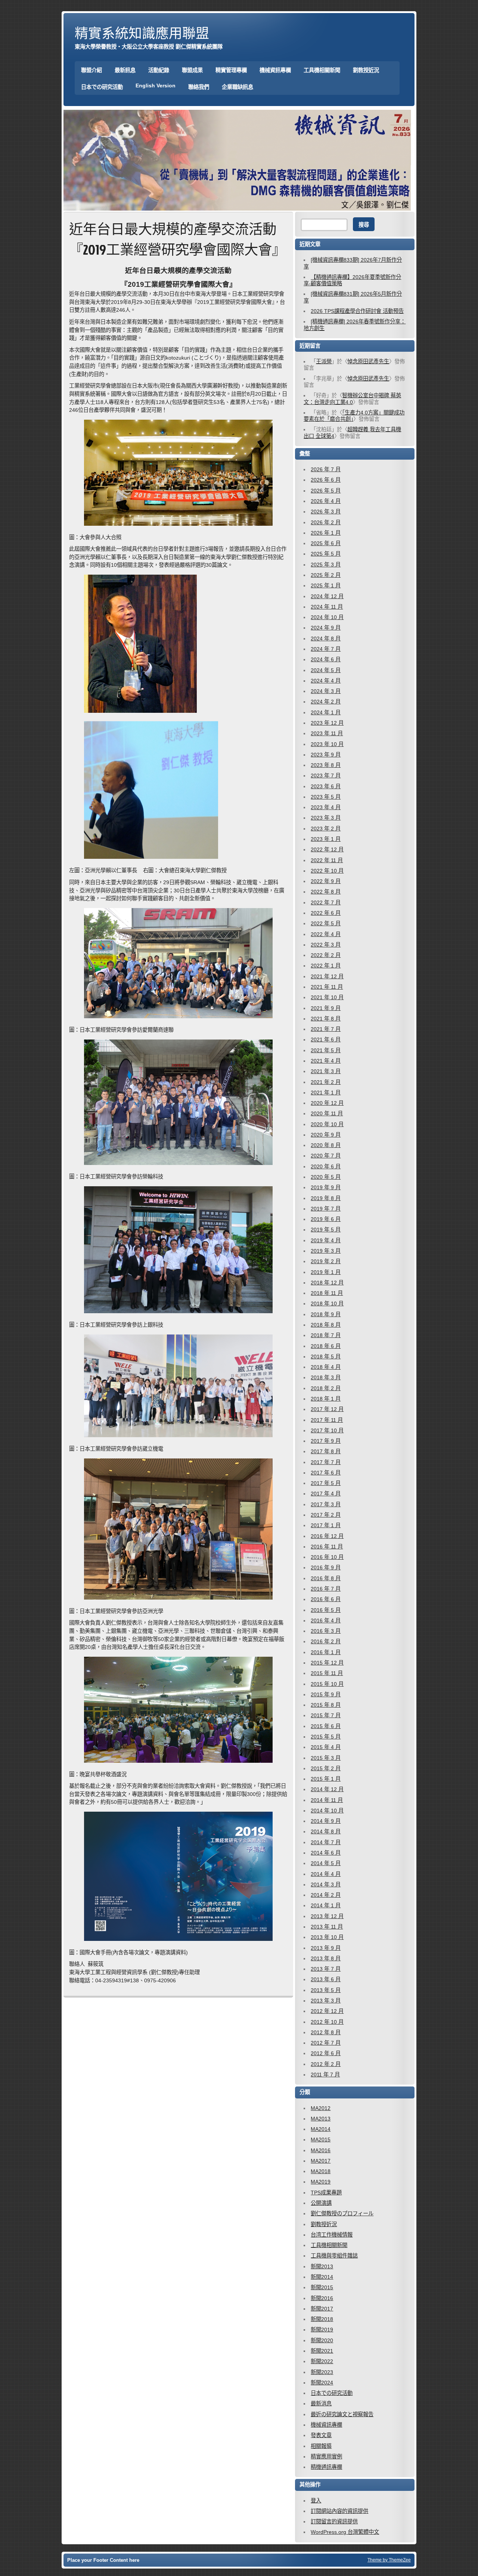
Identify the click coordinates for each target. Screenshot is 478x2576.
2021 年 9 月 (326, 1008)
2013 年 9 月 (326, 1948)
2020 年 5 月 (326, 1177)
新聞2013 (322, 2266)
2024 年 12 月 (327, 596)
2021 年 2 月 (326, 1082)
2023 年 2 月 (326, 829)
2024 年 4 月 (326, 681)
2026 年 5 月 (326, 491)
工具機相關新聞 (322, 70)
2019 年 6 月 (326, 1219)
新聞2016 (322, 2298)
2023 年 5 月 (326, 797)
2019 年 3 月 (326, 1251)
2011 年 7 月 (325, 2075)
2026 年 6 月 (326, 480)
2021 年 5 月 (326, 1050)
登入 (316, 2501)
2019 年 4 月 (326, 1240)
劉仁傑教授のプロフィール (342, 2213)
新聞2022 (322, 2361)
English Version (156, 86)
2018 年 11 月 (327, 1293)
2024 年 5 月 (326, 670)
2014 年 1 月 (326, 1905)
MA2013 (321, 2119)
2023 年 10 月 (327, 744)
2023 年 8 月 (326, 765)
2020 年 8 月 (326, 1145)
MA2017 (321, 2161)
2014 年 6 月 (326, 1853)
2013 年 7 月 (326, 1969)
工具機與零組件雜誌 (334, 2256)
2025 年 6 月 (326, 543)
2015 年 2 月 (326, 1768)
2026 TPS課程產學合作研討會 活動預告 (357, 311)
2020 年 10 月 (327, 1124)
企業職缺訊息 (238, 87)
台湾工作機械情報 (332, 2235)
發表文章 (321, 2435)
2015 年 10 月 (327, 1684)
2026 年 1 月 (326, 533)
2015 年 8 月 (326, 1705)
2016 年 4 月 (326, 1621)
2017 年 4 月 (326, 1494)
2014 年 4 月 (326, 1874)
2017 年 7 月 (326, 1462)
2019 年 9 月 (326, 1187)
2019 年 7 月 (326, 1209)
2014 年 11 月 (327, 1800)
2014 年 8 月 (326, 1831)
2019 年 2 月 (326, 1261)
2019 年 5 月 (326, 1230)
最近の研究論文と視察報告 (342, 2414)
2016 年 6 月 (326, 1599)
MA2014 (321, 2129)
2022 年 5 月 (326, 923)
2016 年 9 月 (326, 1567)
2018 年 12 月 (327, 1283)
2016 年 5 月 (326, 1610)
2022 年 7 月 (326, 902)
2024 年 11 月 (327, 607)
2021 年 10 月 (327, 997)
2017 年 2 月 (326, 1515)
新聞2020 (322, 2340)
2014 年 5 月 (326, 1863)
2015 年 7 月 (326, 1715)
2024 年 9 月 (326, 628)
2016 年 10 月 (327, 1557)
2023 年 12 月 (327, 723)
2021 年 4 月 (326, 1061)
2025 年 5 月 (326, 554)
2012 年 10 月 (327, 2022)
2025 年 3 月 (326, 565)
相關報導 (321, 2446)
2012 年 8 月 (326, 2032)
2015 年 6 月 (326, 1726)
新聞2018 (322, 2319)
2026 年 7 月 (326, 469)
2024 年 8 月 (326, 638)
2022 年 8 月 (326, 892)
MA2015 (321, 2140)
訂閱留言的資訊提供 (334, 2521)
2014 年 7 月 (326, 1842)
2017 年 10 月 (327, 1430)
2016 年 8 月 (326, 1578)
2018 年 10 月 (327, 1303)
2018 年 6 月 (326, 1346)
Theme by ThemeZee (389, 2560)
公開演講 (321, 2203)
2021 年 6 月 (326, 1040)
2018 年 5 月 (326, 1357)
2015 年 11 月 (327, 1673)
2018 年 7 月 (326, 1335)
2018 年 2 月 (326, 1388)
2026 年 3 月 (326, 512)
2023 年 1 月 (326, 839)
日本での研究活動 (102, 87)
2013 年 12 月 (327, 1916)
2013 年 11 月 (327, 1927)
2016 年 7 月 (326, 1589)
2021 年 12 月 (327, 976)
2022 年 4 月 (326, 934)
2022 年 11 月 (327, 860)
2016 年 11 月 (327, 1547)
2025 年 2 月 (326, 575)
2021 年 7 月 (326, 1029)
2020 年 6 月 (326, 1166)
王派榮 (324, 361)
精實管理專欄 (231, 70)
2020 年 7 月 (326, 1156)
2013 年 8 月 (326, 1958)
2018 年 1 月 (326, 1399)
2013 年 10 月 (327, 1937)
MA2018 (321, 2171)
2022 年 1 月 (326, 966)
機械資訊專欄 (275, 70)
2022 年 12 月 (327, 849)
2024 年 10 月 (327, 617)
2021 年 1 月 (326, 1093)
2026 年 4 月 (326, 501)
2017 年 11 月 (327, 1420)
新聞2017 (322, 2309)
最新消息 (321, 2403)
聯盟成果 (192, 70)
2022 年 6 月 (326, 913)
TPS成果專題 (326, 2193)
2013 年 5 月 (326, 1990)
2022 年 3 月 (326, 945)
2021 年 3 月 (326, 1071)
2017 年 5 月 (326, 1483)
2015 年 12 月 (327, 1663)
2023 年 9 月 (326, 755)
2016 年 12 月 (327, 1536)
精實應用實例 (326, 2457)
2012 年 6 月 (326, 2053)
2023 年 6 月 (326, 786)
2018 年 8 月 (326, 1325)
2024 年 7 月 (326, 649)
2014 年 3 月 (326, 1884)
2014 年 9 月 (326, 1821)
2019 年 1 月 (326, 1272)
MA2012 (321, 2108)
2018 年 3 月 (326, 1377)
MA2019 (321, 2182)
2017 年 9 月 (326, 1441)
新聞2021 (322, 2351)
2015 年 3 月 (326, 1758)
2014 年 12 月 (327, 1789)
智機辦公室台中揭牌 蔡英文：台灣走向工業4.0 (352, 399)
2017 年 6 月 (326, 1473)
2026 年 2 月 (326, 522)
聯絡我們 (199, 87)
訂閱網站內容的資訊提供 (339, 2511)
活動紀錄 (159, 70)
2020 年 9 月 (326, 1135)
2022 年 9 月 (326, 881)
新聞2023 (322, 2372)
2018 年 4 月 (326, 1367)
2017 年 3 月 (326, 1504)
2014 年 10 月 (327, 1811)
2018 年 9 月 (326, 1314)
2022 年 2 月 (326, 955)
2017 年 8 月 (326, 1451)
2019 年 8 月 (326, 1198)
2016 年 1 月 (326, 1652)
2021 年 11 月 (327, 987)
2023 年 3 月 (326, 818)
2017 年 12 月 (327, 1409)
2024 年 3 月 (326, 691)
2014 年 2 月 (326, 1895)
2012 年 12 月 (327, 2011)
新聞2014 (322, 2277)
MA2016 (321, 2150)
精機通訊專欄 (326, 2467)
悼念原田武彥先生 (368, 361)
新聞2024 (322, 2383)
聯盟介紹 (91, 70)
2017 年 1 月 (326, 1525)
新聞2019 (322, 2330)
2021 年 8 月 (326, 1019)
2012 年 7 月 (326, 2043)
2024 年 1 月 (326, 712)
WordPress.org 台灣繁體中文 (345, 2532)
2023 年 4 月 (326, 807)
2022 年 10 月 (327, 871)
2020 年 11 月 (327, 1113)
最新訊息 (125, 70)
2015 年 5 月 (326, 1737)
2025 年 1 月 (326, 585)
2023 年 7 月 (326, 776)
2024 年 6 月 (326, 659)
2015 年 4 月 (326, 1747)
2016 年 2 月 (326, 1641)
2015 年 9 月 (326, 1694)
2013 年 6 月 (326, 1979)
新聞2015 (322, 2287)
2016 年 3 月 (326, 1631)
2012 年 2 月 (326, 2064)
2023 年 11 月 (327, 733)
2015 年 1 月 (326, 1779)
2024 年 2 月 (326, 702)
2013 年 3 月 (326, 2001)
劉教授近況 (366, 70)
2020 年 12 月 (327, 1103)
